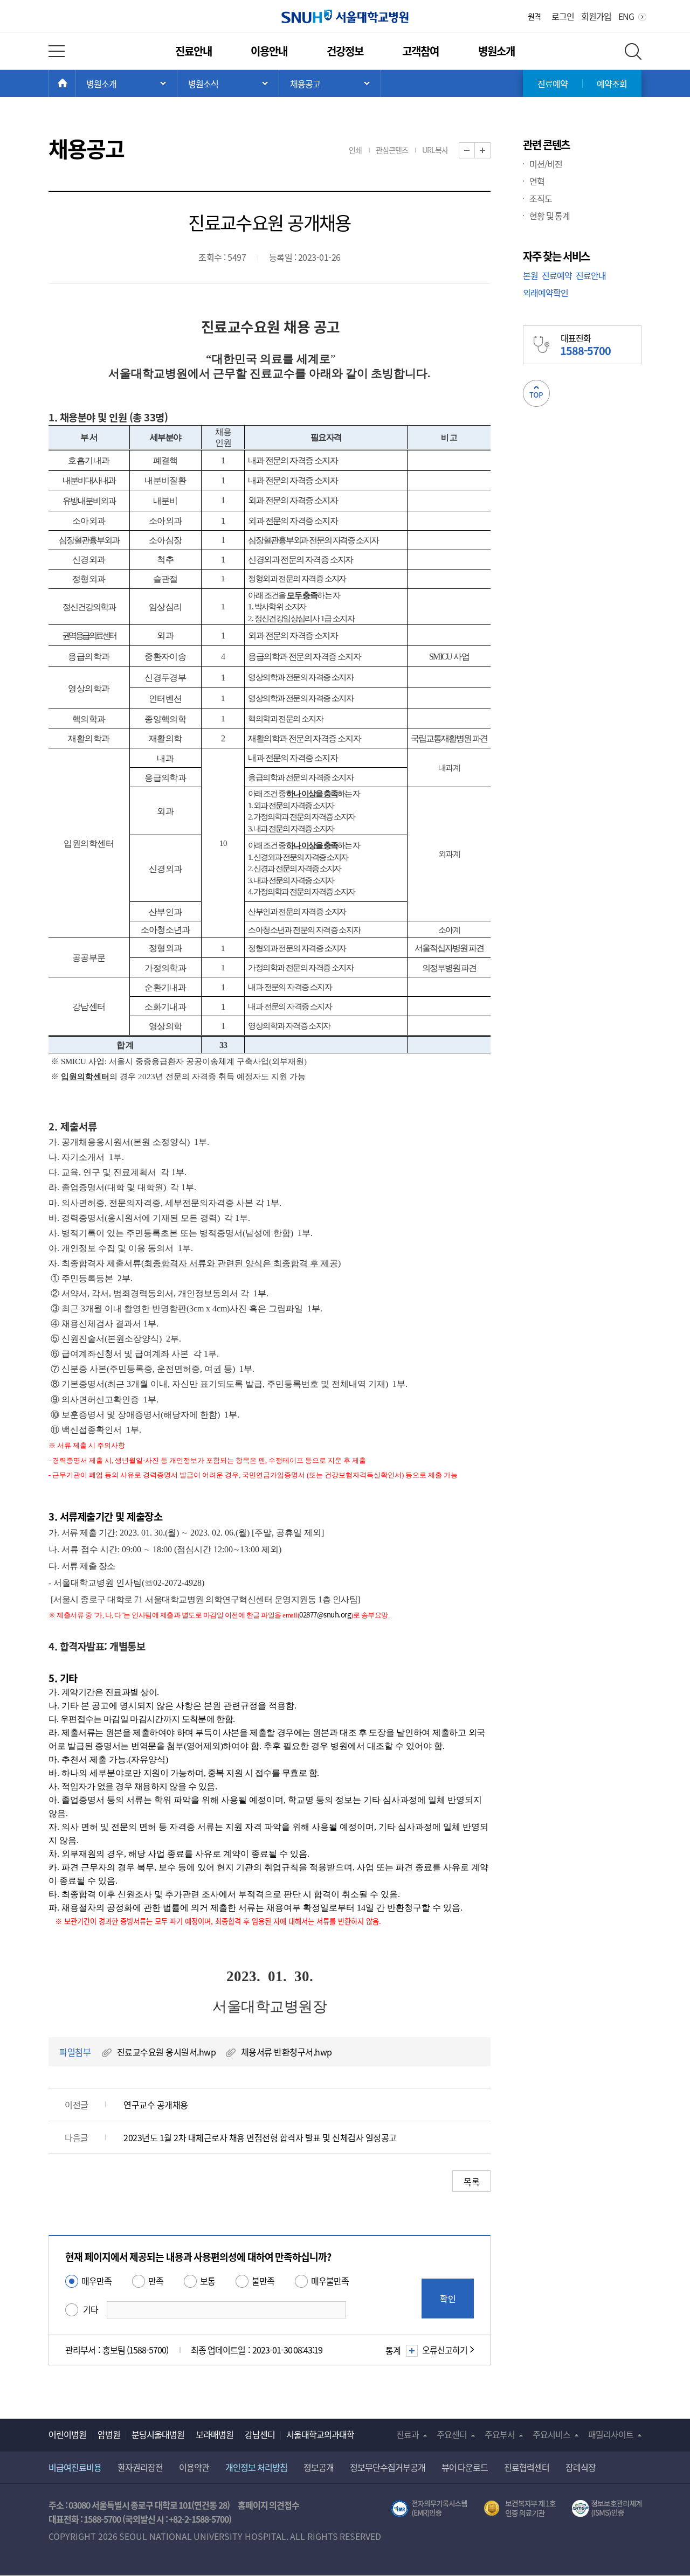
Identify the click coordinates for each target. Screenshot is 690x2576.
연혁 (537, 181)
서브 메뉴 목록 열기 (228, 84)
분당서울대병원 (158, 2434)
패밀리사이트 (611, 2434)
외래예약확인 (546, 293)
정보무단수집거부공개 (388, 2467)
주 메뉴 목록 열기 (126, 84)
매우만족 (96, 2281)
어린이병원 (67, 2434)
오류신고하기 (445, 2350)
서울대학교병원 (345, 16)
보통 (208, 2281)
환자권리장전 (140, 2467)
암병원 (109, 2434)
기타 (91, 2309)
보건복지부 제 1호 (520, 2509)
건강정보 (345, 51)
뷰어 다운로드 (465, 2467)
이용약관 (194, 2467)
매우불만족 (330, 2281)
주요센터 (452, 2434)
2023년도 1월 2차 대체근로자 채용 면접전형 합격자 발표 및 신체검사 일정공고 (260, 2137)
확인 (448, 2299)
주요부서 (500, 2434)
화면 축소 (475, 151)
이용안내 (269, 51)
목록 (471, 2182)
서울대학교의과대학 (320, 2434)
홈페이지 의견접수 (269, 2505)
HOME (75, 84)
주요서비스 (551, 2434)
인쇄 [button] (355, 150)
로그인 (563, 16)
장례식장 (581, 2467)
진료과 (408, 2434)
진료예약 (553, 84)
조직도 (541, 198)
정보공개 (319, 2467)
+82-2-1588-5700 (199, 2519)
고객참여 (420, 51)
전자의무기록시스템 (429, 2509)
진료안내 (194, 51)
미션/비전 (546, 164)
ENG (626, 16)
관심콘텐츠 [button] (392, 150)
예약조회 (612, 84)
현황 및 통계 (550, 216)
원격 (534, 16)
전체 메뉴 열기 (57, 51)
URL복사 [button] (435, 150)
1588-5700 (102, 2519)
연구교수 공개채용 (156, 2105)
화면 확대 (490, 151)
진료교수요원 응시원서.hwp (167, 2052)
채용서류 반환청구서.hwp (287, 2052)
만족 (156, 2281)
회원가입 (596, 16)
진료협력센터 (527, 2467)
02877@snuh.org (325, 1615)
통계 (393, 2350)
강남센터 (260, 2434)
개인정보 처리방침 (256, 2467)
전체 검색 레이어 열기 (633, 51)
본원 (530, 275)
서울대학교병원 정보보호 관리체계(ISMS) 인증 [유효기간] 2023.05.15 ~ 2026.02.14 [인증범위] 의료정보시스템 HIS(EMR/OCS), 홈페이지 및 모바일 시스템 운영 (607, 2509)
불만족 (263, 2281)
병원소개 (496, 51)
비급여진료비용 (75, 2467)
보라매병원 (215, 2434)
